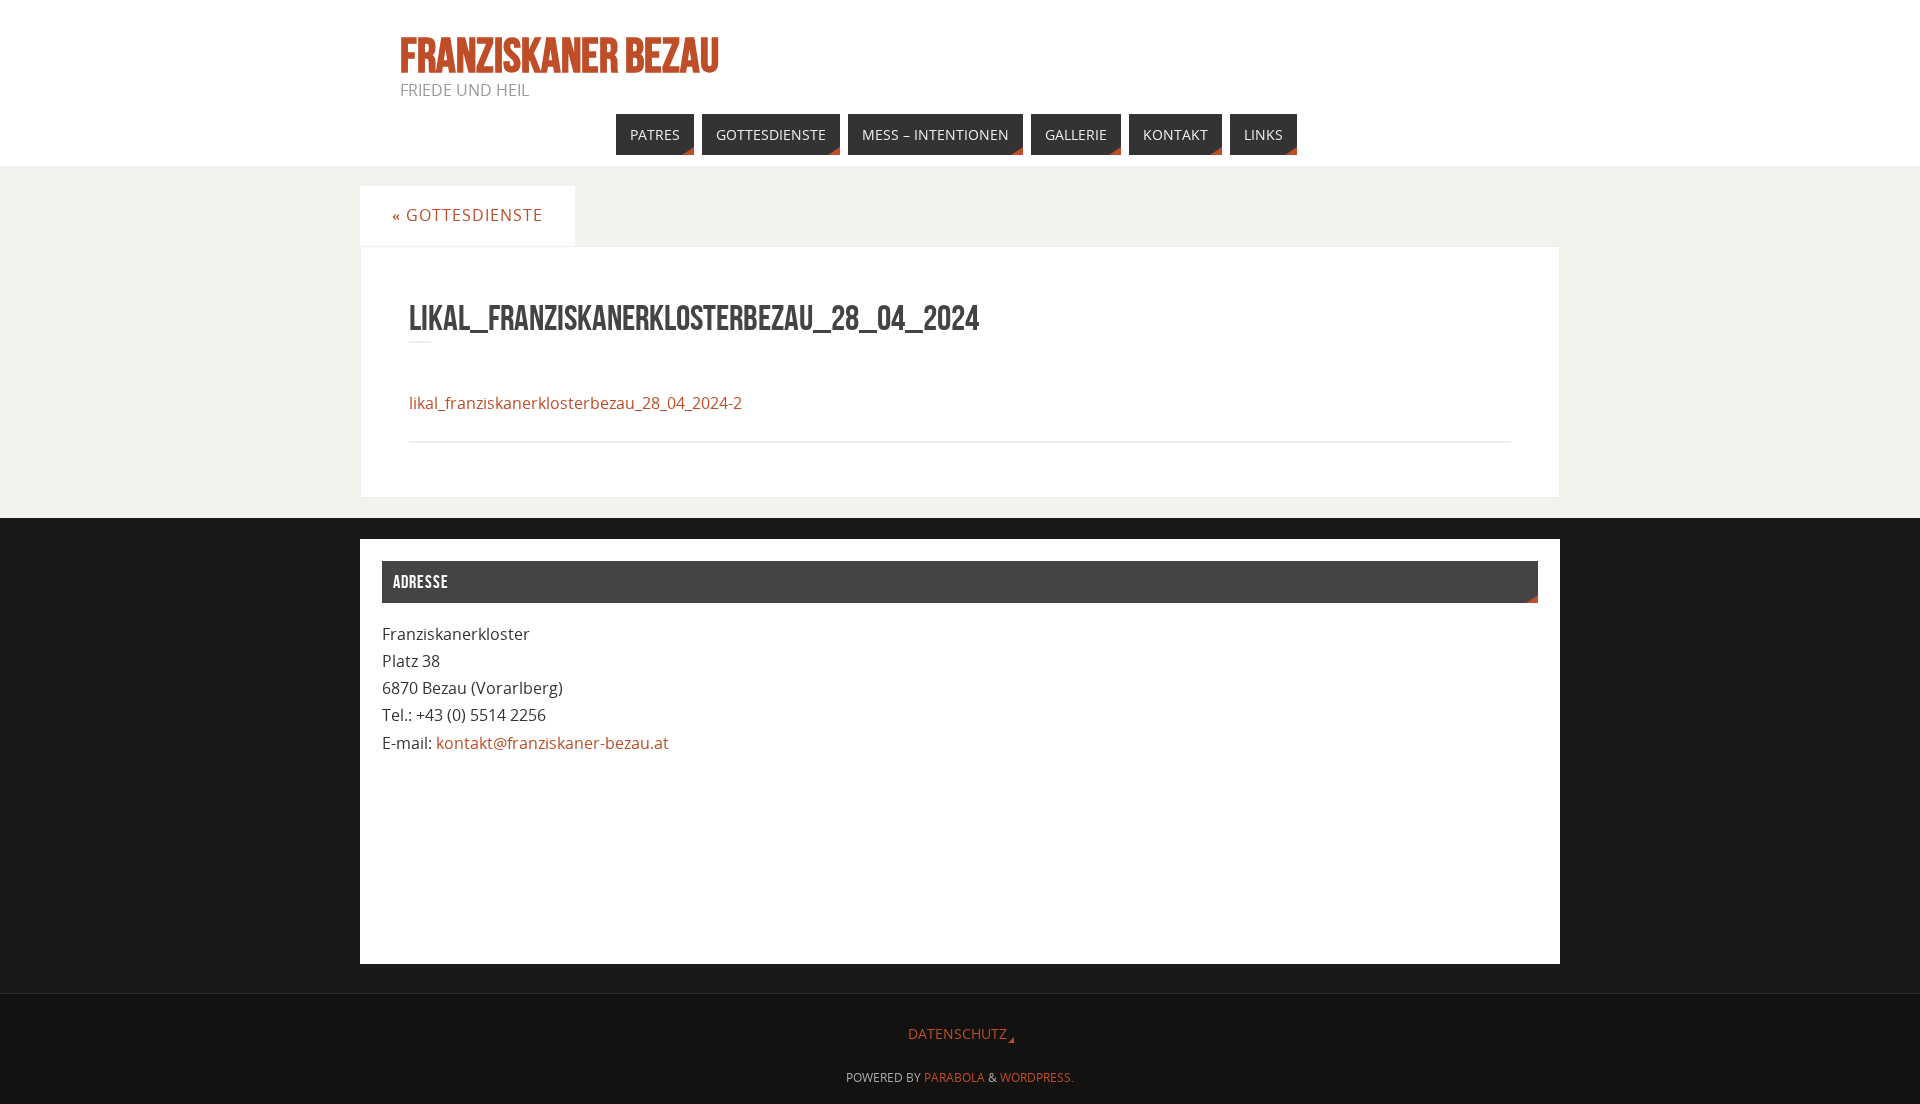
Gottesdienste (467, 215)
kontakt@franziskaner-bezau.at (552, 743)
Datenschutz (957, 1033)
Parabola (954, 1077)
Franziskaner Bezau (559, 56)
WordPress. (1037, 1077)
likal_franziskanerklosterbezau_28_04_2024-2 (575, 403)
